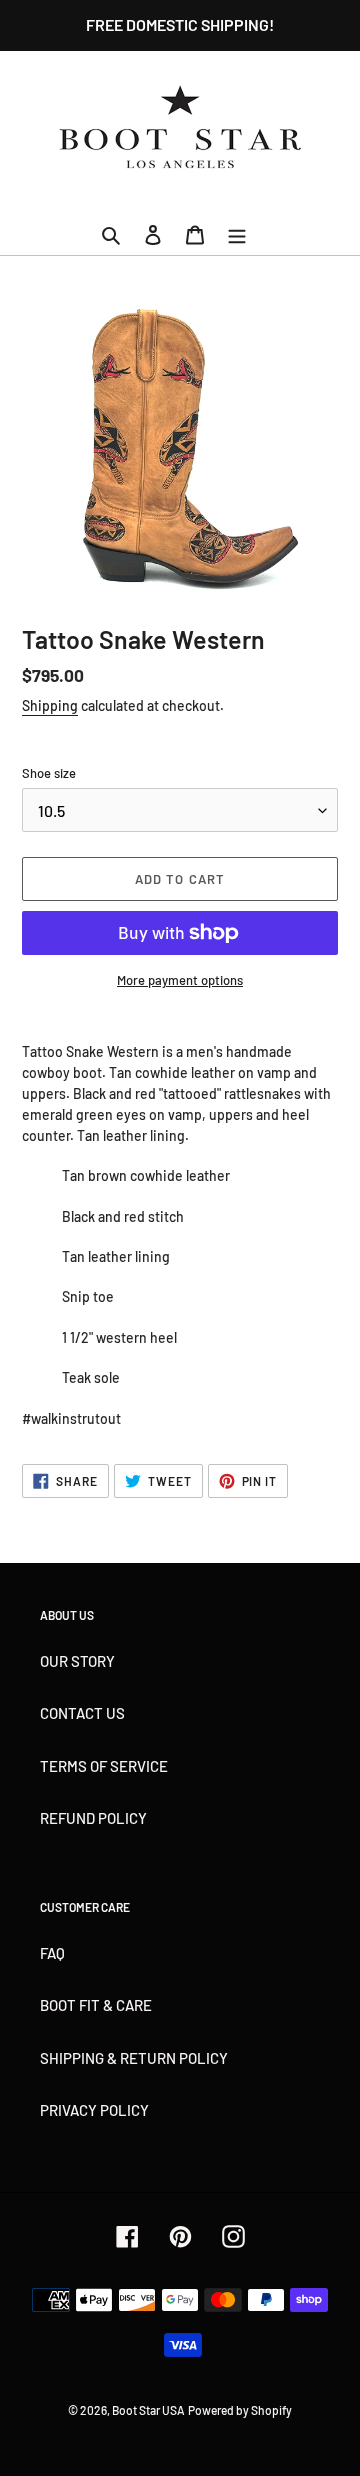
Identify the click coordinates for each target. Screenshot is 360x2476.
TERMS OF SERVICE (104, 1766)
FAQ (52, 1953)
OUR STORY (77, 1661)
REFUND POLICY (93, 1818)
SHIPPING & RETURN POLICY (134, 2058)
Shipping (50, 705)
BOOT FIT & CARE (96, 2005)
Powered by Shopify (240, 2410)
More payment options (180, 980)
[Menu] (237, 233)
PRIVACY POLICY (94, 2110)
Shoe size (49, 773)
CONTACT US (82, 1713)
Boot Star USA (148, 2410)
